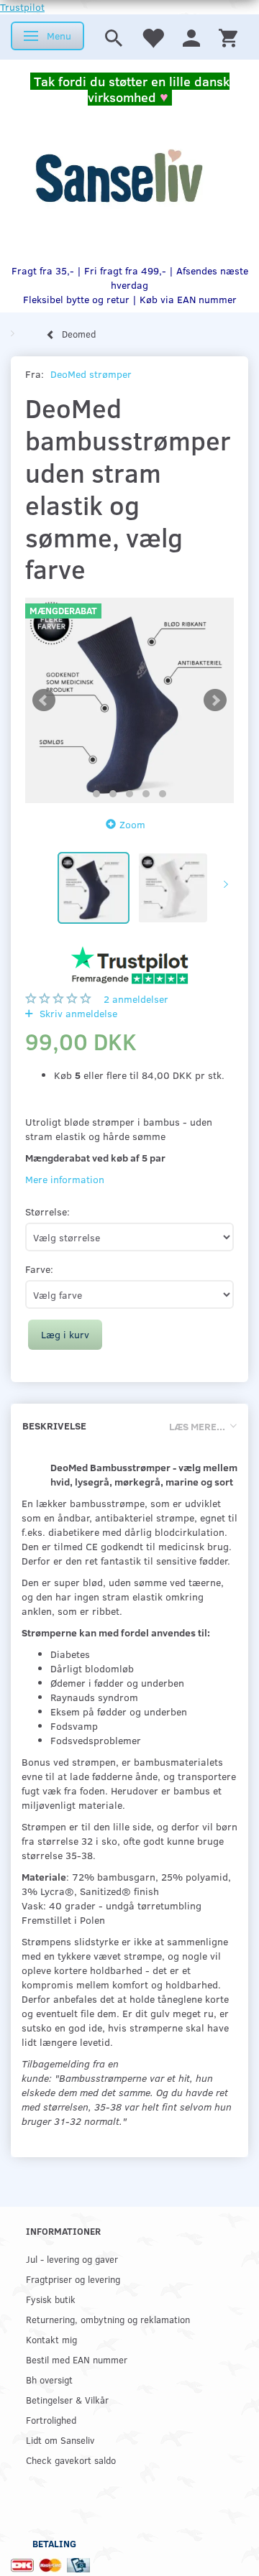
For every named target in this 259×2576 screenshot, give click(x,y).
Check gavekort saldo (71, 2460)
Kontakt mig (51, 2339)
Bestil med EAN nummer (77, 2359)
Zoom (132, 824)
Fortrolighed (51, 2420)
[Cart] (228, 37)
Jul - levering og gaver (72, 2259)
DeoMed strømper (91, 374)
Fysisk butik (51, 2299)
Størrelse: (47, 1211)
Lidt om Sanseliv (60, 2440)
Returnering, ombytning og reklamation (108, 2319)
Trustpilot (22, 7)
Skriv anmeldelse (77, 1013)
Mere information (65, 1179)
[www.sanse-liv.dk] (119, 176)
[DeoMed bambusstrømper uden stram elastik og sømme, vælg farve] (129, 700)
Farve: (39, 1269)
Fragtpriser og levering (73, 2279)
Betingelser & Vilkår (67, 2400)
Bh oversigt (49, 2380)
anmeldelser (136, 999)
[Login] (191, 37)
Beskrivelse (54, 1426)
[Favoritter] (153, 37)
